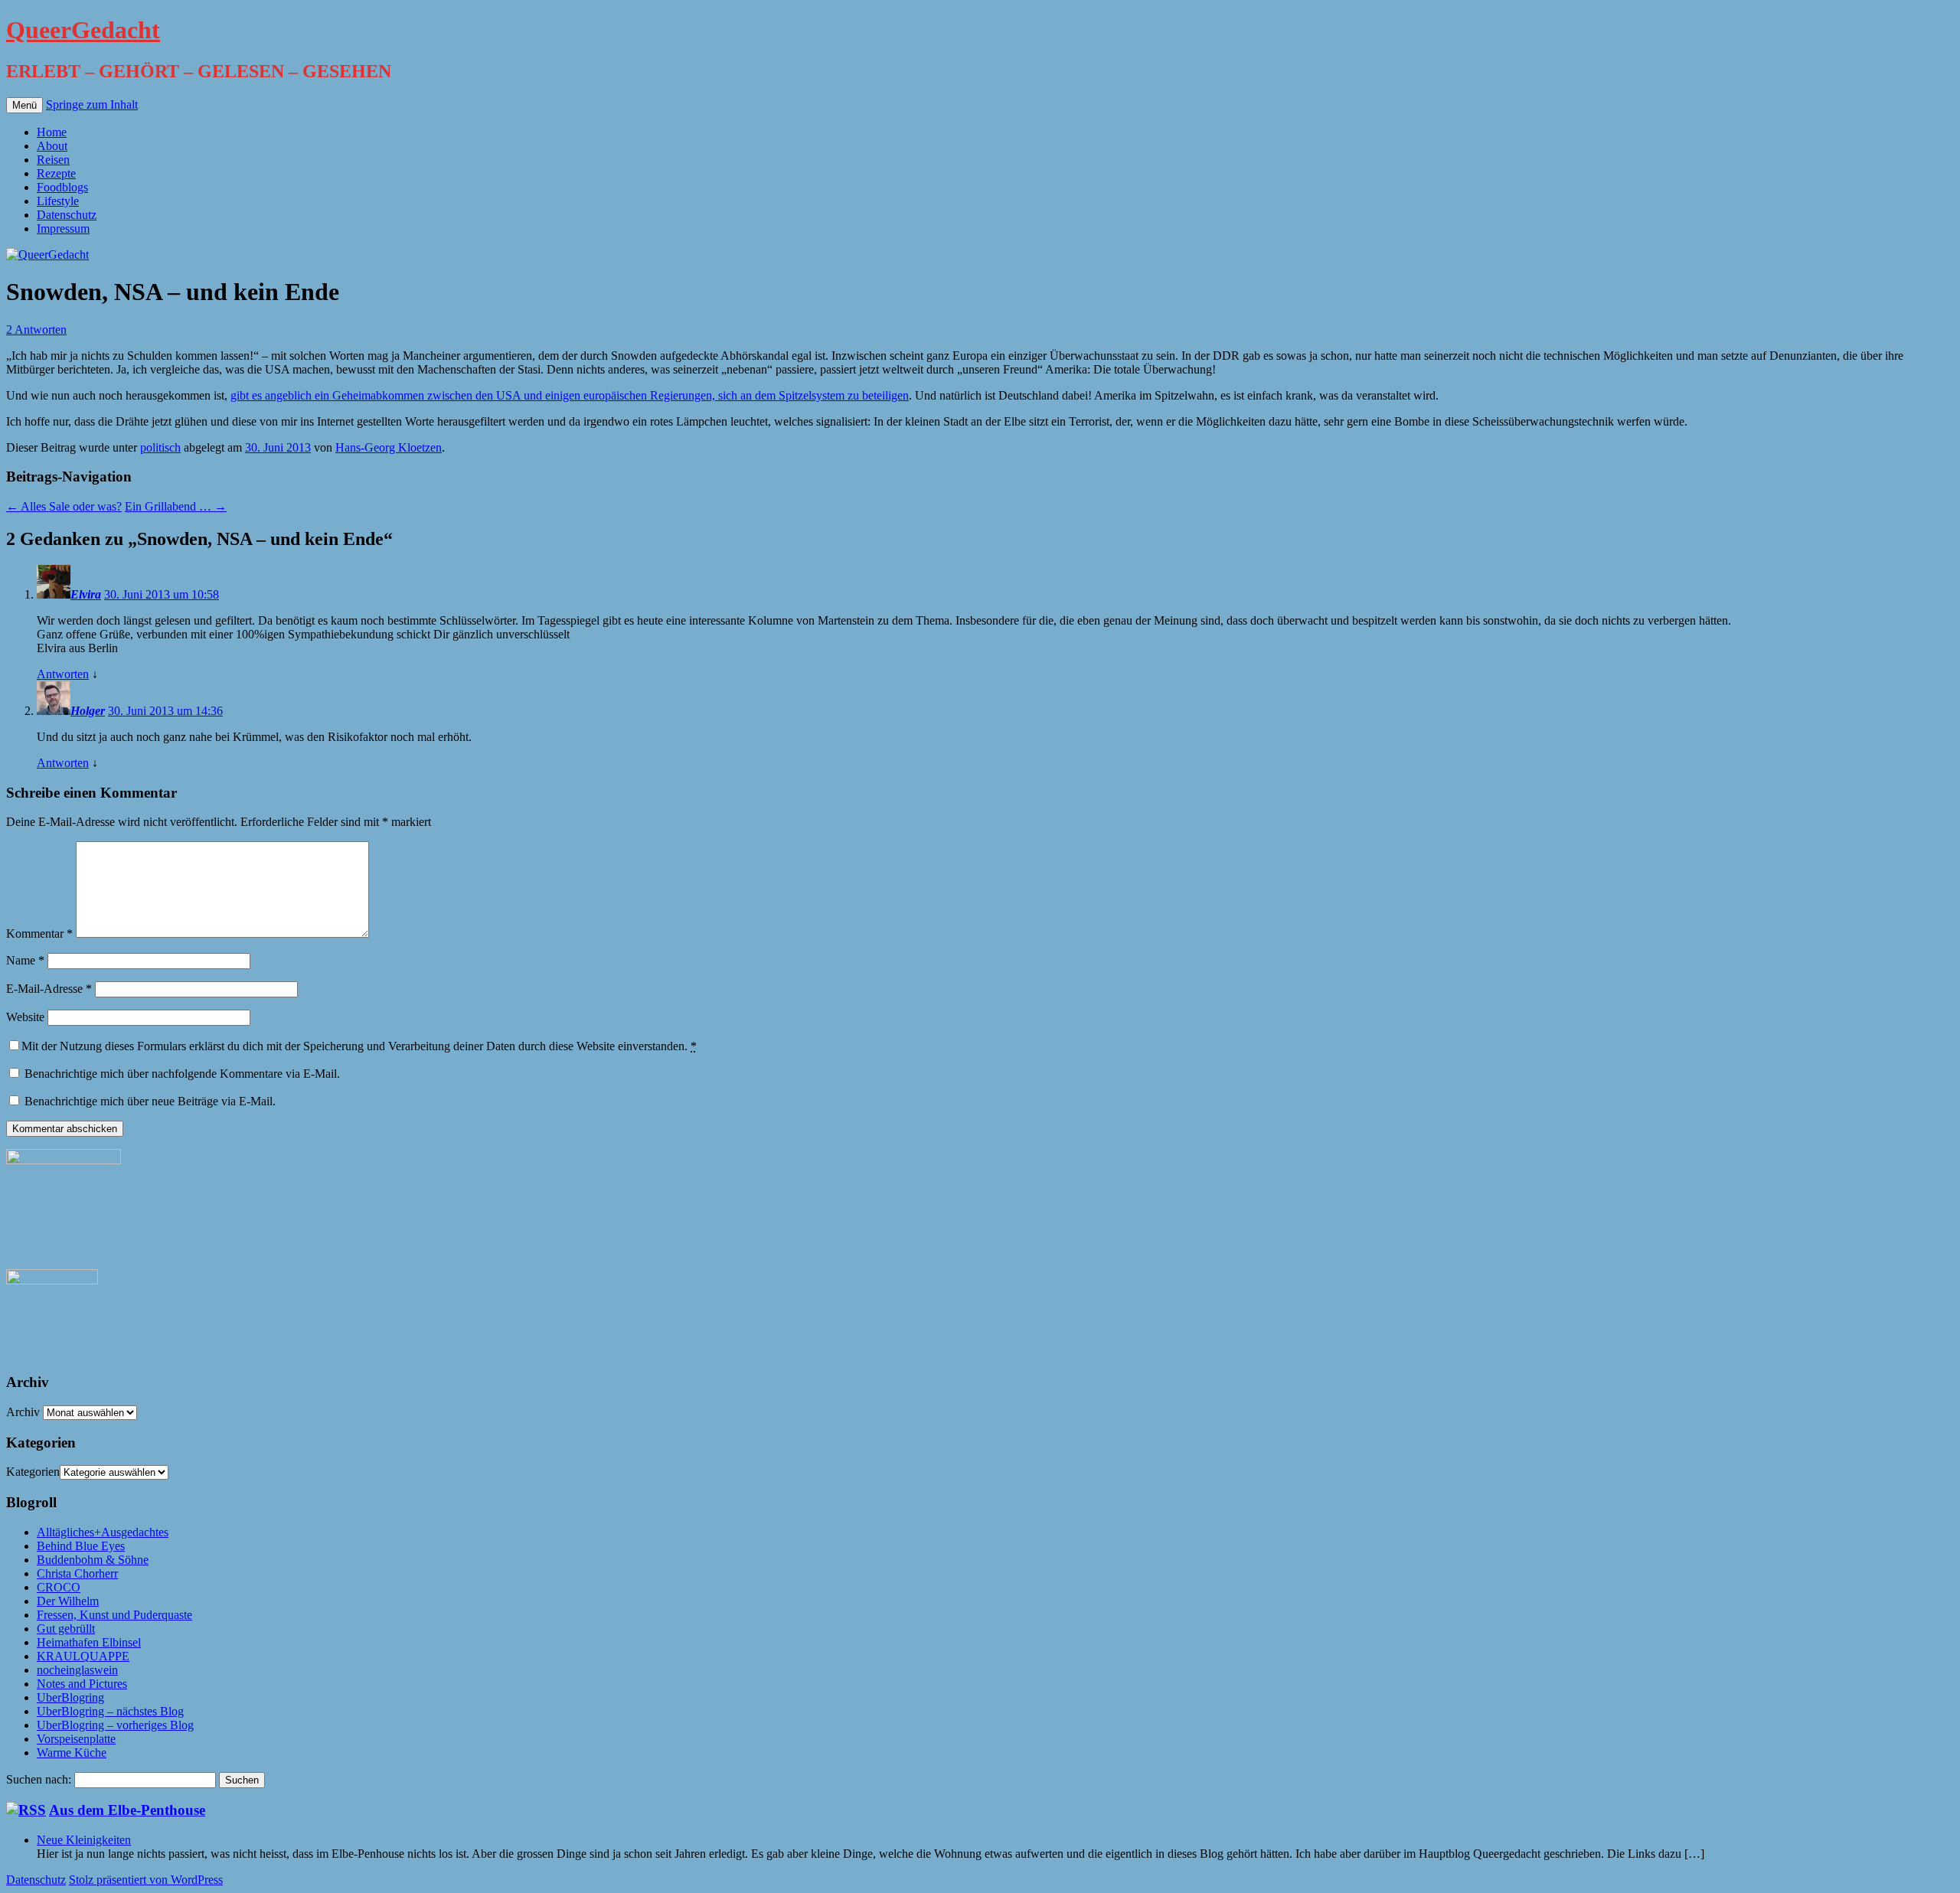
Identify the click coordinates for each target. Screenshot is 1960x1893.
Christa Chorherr (77, 1573)
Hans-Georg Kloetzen (389, 447)
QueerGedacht (83, 30)
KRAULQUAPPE (83, 1656)
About (52, 146)
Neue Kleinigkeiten (84, 1840)
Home (52, 132)
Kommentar (39, 933)
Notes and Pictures (82, 1684)
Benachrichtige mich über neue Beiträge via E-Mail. (150, 1101)
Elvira (86, 594)
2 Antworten (36, 330)
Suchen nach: (39, 1779)
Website (25, 1017)
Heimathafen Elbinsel (89, 1642)
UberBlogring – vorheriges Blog (115, 1725)
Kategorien (33, 1472)
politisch (160, 447)
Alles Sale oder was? (64, 506)
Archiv (23, 1412)
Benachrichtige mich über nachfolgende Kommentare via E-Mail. (182, 1074)
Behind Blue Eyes (81, 1546)
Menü (24, 105)
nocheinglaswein (77, 1670)
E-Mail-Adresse (49, 989)
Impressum (63, 228)
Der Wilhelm (68, 1601)
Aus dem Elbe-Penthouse (127, 1810)
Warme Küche (72, 1753)
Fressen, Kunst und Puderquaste (114, 1615)
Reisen (53, 160)
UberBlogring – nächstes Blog (110, 1711)
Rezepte (56, 173)
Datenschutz (67, 215)
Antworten (63, 674)
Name (25, 960)
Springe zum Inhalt (92, 104)
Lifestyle (58, 201)
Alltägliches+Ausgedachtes (103, 1532)
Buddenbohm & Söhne (93, 1560)
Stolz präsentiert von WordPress (146, 1880)
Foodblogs (62, 187)
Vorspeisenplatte (76, 1739)
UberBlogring (70, 1697)
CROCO (59, 1587)
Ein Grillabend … (176, 506)
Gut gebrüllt (66, 1629)
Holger (88, 711)
